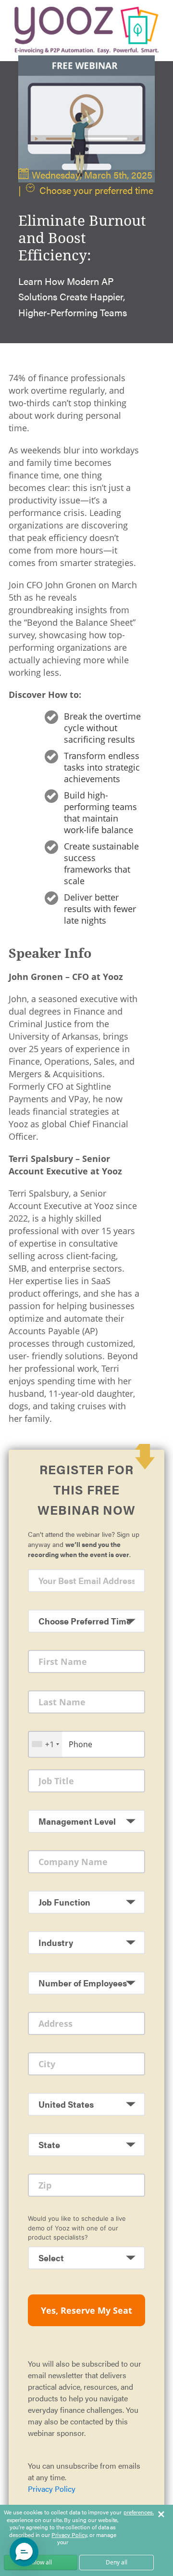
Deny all (117, 2562)
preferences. (139, 2512)
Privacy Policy (52, 2489)
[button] (24, 2552)
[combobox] (45, 1744)
